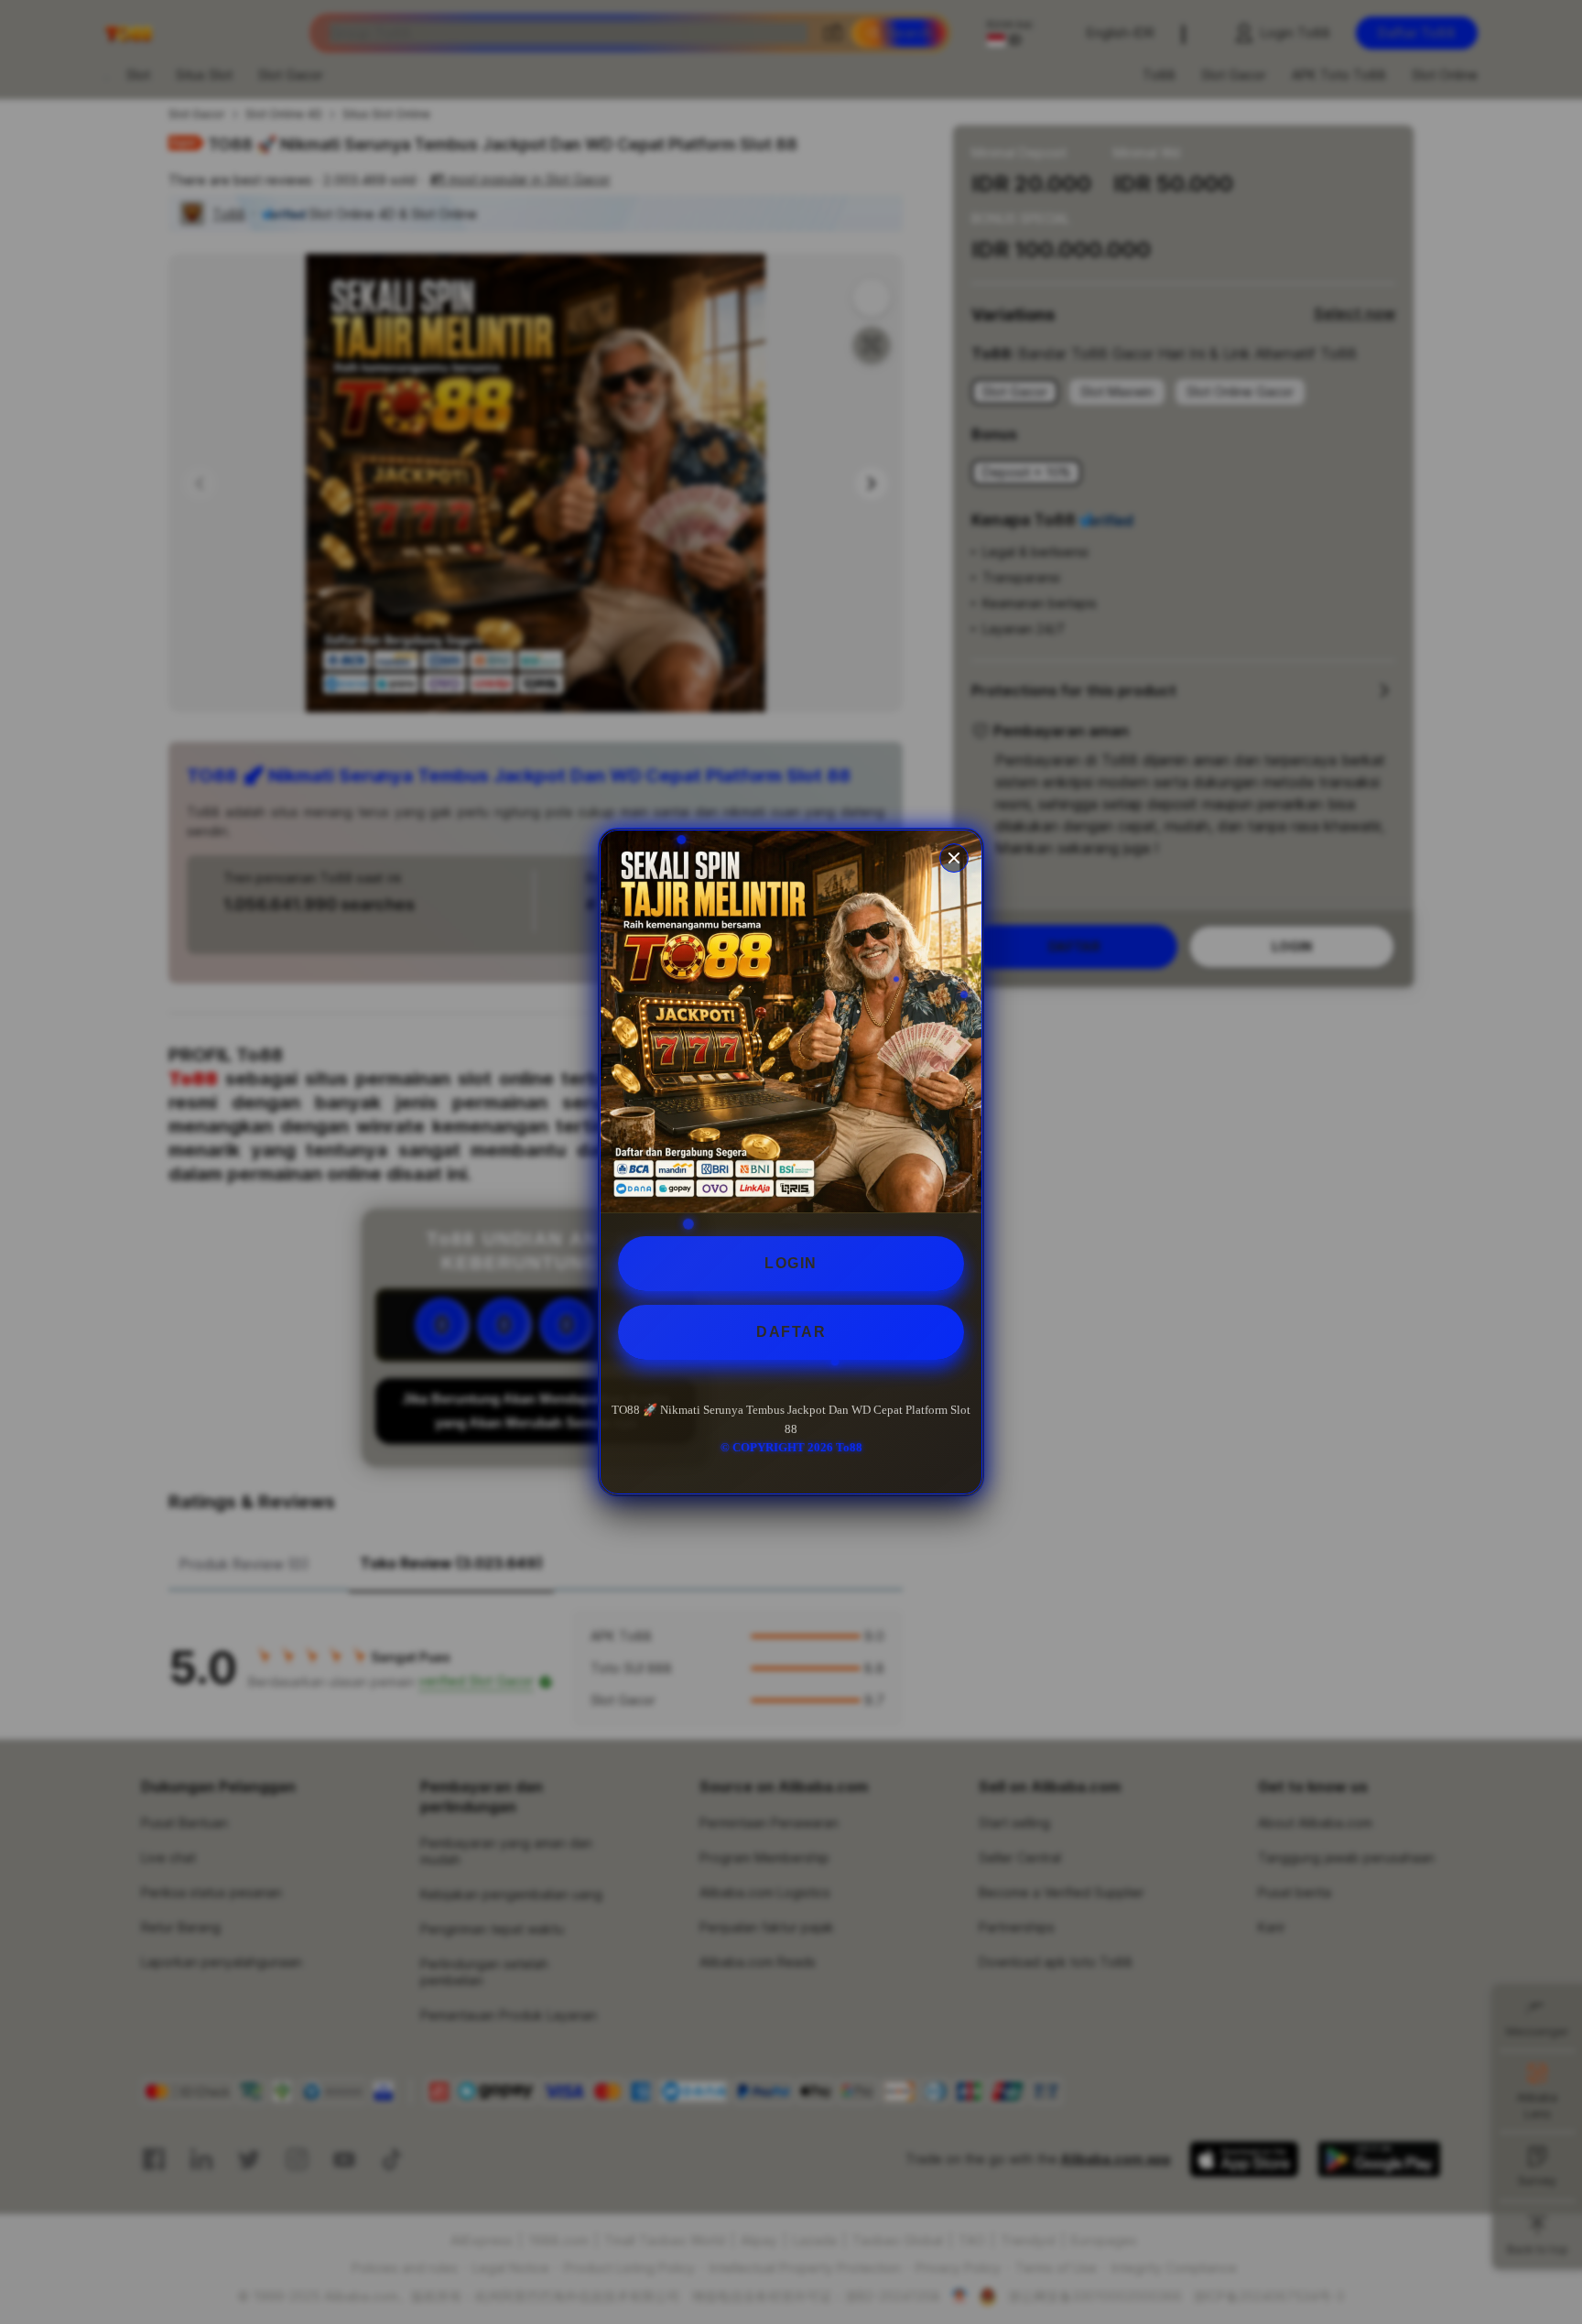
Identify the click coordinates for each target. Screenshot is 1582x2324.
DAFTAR (791, 1332)
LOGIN (791, 1263)
